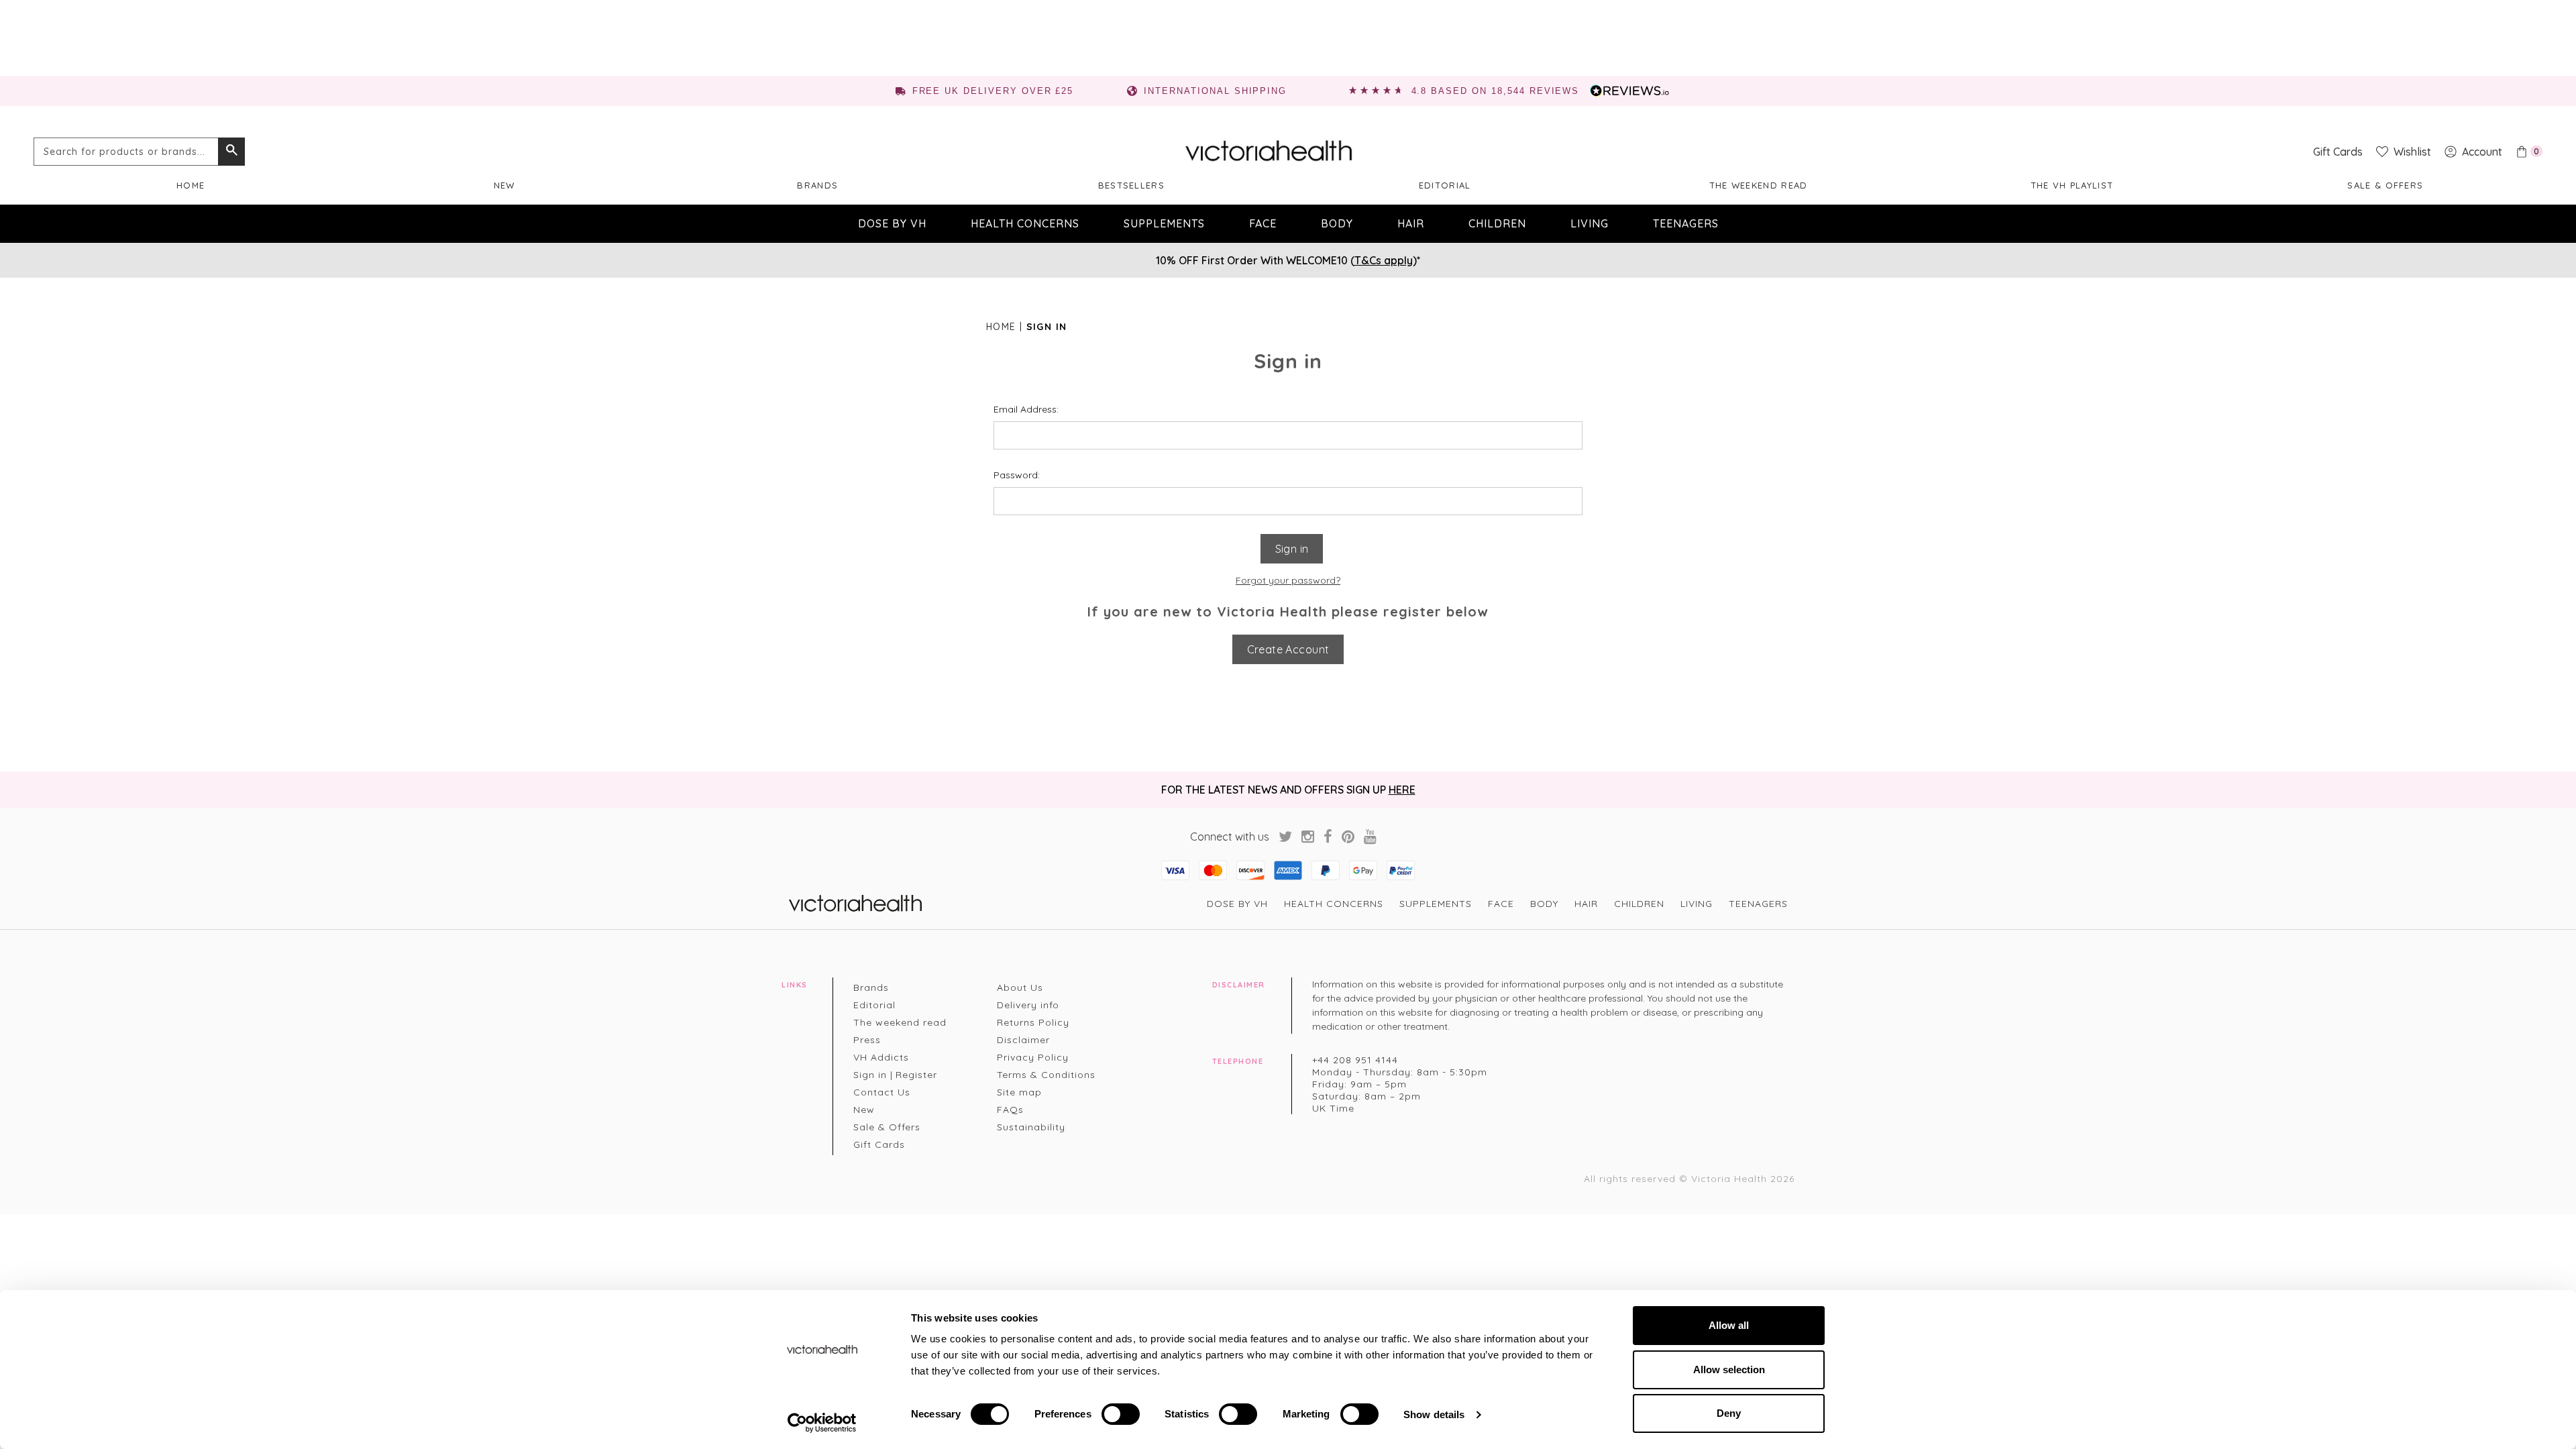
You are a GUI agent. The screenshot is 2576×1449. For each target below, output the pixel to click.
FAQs (1010, 1110)
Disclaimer (1023, 1040)
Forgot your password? (1288, 580)
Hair (1411, 223)
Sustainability (1031, 1127)
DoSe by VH (892, 223)
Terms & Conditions (1046, 1075)
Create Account (1288, 649)
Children (1497, 223)
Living (1590, 223)
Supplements (1164, 223)
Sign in (870, 1075)
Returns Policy (1033, 1022)
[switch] (1121, 1414)
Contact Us (882, 1092)
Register (916, 1075)
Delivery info (1028, 1005)
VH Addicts (881, 1057)
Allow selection (1729, 1370)
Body (1337, 223)
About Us (1020, 987)
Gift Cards (879, 1144)
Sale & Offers (2385, 185)
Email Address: (1026, 409)
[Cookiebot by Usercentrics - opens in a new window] (822, 1423)
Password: (1017, 475)
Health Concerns (1025, 223)
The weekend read (1759, 185)
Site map (1019, 1092)
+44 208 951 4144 (1355, 1060)
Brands (817, 185)
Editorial (1445, 185)
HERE (1402, 790)
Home (191, 185)
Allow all (1729, 1325)
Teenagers (1686, 223)
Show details (1434, 1414)
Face (1263, 223)
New (504, 185)
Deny (1729, 1413)
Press (867, 1040)
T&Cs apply (1384, 260)
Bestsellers (1131, 185)
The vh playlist (2072, 185)
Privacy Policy (1033, 1057)
